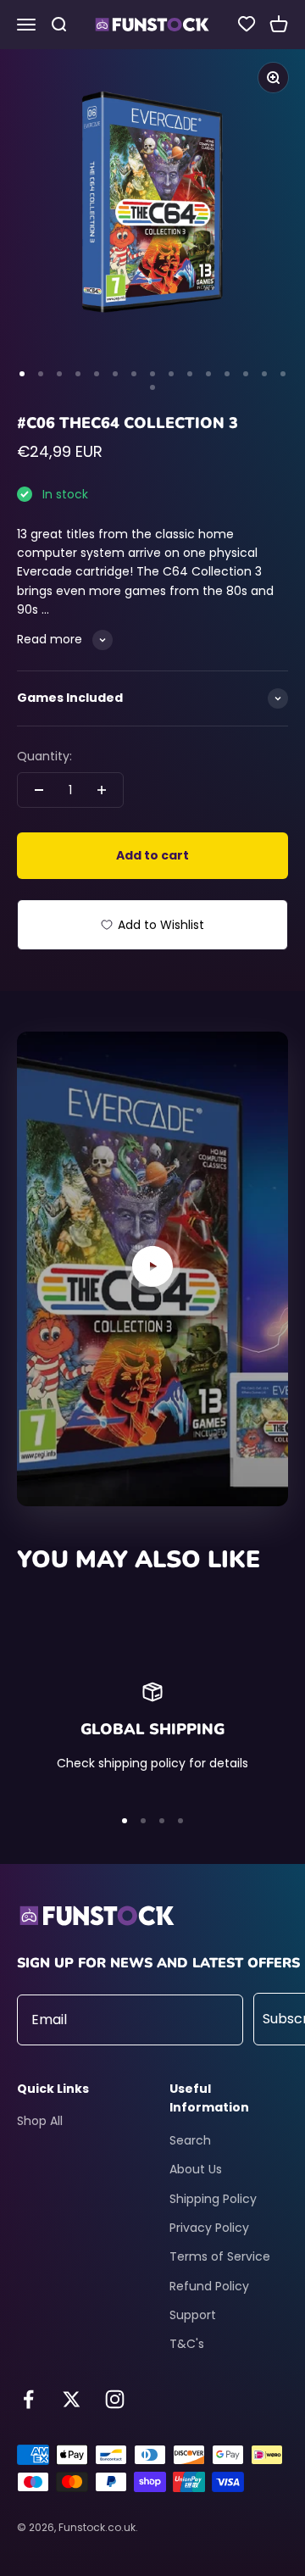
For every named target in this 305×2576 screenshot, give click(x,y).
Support (193, 2315)
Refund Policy (209, 2286)
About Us (196, 2169)
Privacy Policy (209, 2228)
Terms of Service (220, 2256)
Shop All (40, 2121)
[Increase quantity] (102, 790)
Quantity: (44, 756)
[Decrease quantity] (39, 790)
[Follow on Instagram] (115, 2399)
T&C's (187, 2344)
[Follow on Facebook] (28, 2399)
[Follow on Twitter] (72, 2399)
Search (190, 2140)
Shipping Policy (213, 2199)
